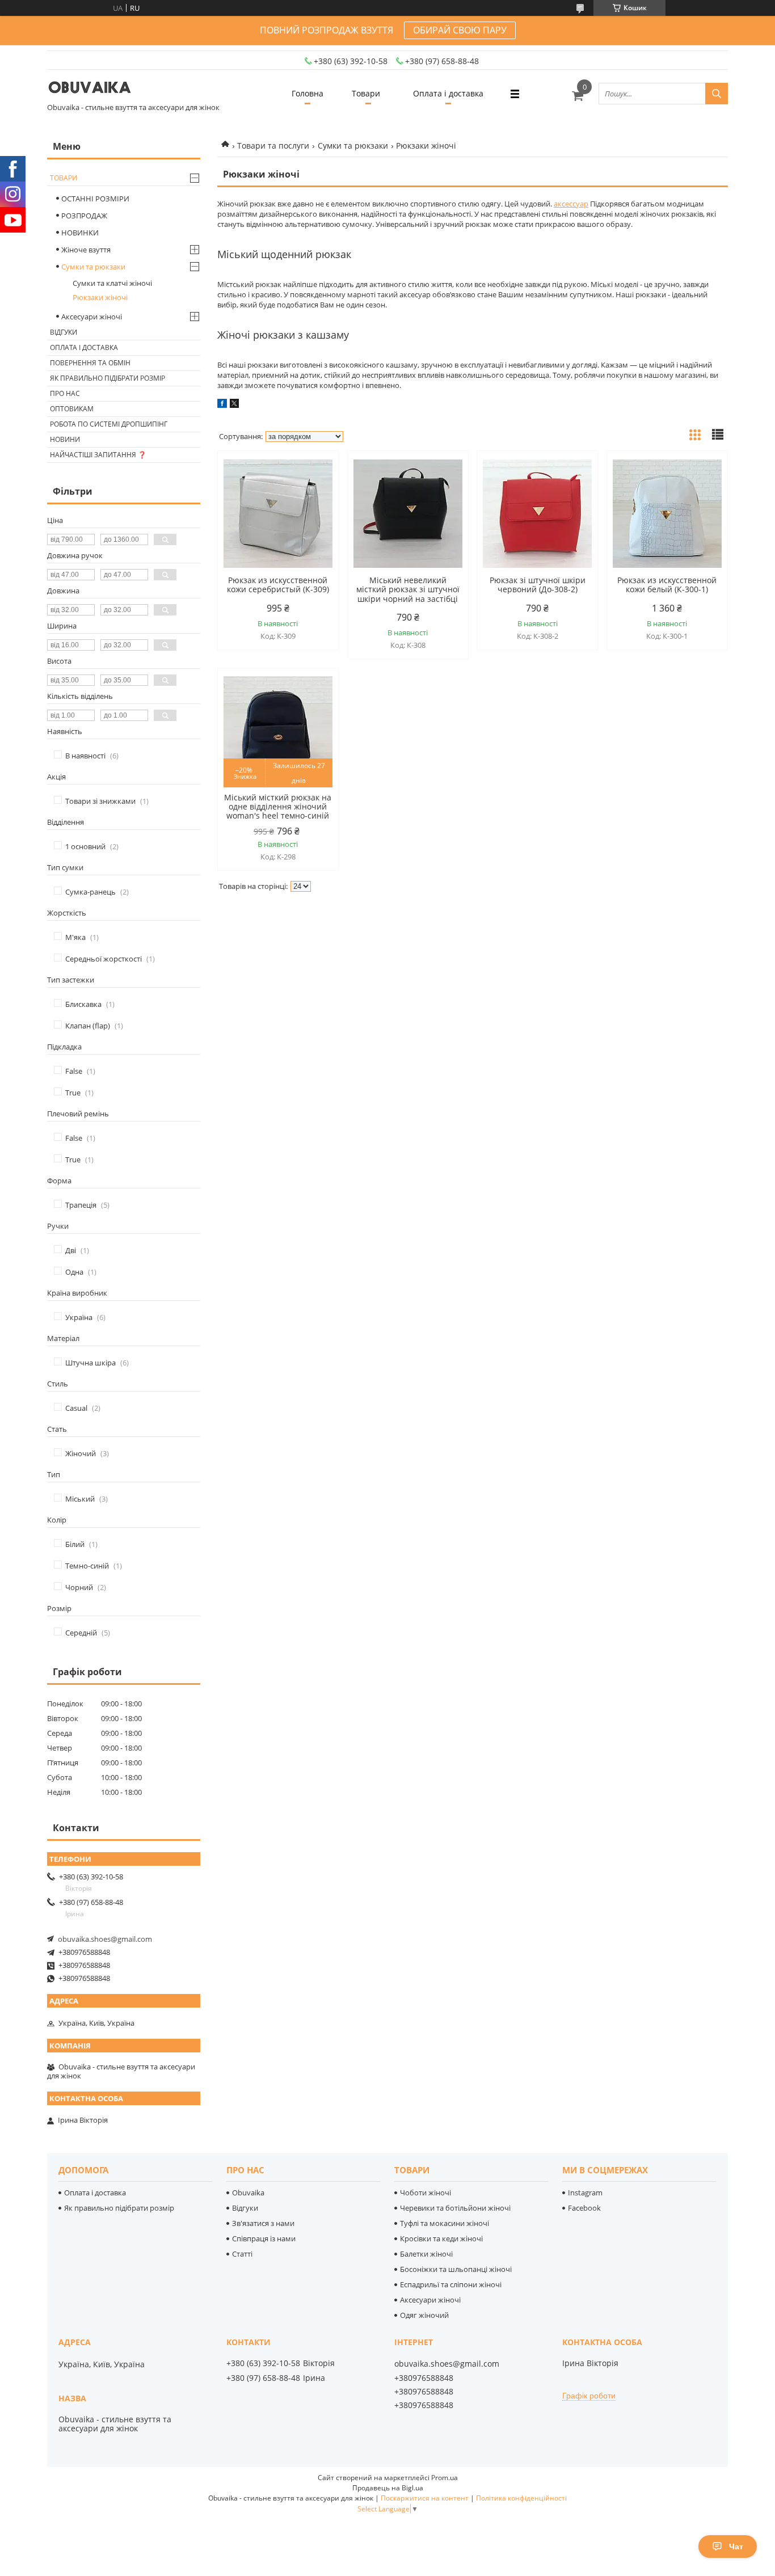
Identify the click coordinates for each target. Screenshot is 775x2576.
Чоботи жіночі (426, 2193)
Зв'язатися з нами (263, 2223)
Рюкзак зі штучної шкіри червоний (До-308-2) (538, 585)
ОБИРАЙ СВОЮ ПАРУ (460, 30)
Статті (242, 2254)
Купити (317, 480)
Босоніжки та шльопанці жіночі (456, 2269)
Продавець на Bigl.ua (388, 2488)
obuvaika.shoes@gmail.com (105, 1939)
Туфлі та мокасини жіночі (445, 2223)
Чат (736, 2547)
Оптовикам (72, 409)
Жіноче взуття (86, 250)
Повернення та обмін (90, 363)
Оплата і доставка (448, 93)
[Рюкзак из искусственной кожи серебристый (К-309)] (278, 513)
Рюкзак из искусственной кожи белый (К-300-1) (667, 585)
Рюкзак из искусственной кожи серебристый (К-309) (278, 585)
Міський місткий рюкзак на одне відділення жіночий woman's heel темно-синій (278, 807)
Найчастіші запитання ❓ (98, 455)
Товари (366, 93)
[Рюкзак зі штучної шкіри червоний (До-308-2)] (537, 513)
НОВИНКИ (80, 233)
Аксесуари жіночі (92, 317)
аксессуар (571, 204)
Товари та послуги (273, 146)
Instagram (585, 2193)
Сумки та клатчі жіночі (112, 283)
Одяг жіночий (424, 2315)
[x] (234, 405)
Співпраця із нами (264, 2238)
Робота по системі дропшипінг (109, 424)
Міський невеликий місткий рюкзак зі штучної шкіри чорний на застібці (408, 589)
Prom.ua (445, 2478)
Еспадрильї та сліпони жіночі (451, 2284)
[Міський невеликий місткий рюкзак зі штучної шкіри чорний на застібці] (408, 513)
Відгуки (64, 332)
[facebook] (222, 405)
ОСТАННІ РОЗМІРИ (95, 199)
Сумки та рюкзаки (353, 146)
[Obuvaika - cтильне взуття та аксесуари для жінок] (90, 88)
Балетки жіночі (426, 2254)
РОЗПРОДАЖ (84, 216)
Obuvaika (248, 2193)
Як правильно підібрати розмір (108, 378)
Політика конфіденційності (521, 2498)
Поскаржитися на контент (425, 2498)
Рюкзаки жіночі (100, 297)
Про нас (65, 393)
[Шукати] (717, 94)
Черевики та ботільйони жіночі (455, 2208)
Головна (308, 93)
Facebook (584, 2208)
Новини (65, 439)
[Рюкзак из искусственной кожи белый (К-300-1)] (667, 513)
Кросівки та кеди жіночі (441, 2238)
